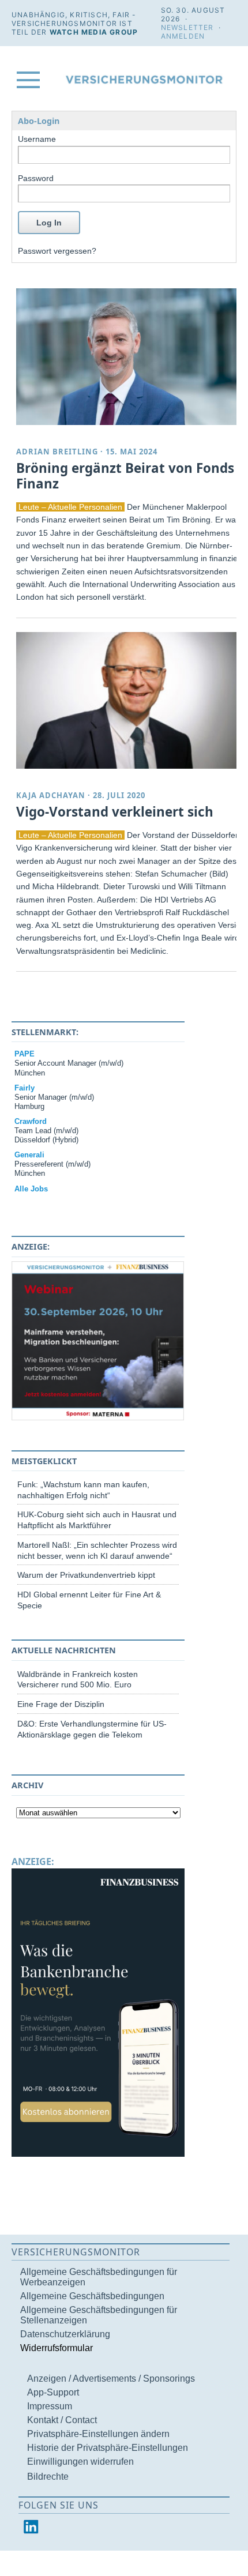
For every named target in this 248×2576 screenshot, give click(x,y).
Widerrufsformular (57, 2348)
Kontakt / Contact (62, 2420)
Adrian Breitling (57, 452)
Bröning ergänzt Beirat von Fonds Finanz (125, 476)
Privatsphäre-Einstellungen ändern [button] (98, 2434)
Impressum (50, 2406)
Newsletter (187, 27)
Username (37, 139)
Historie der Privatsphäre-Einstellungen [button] (108, 2448)
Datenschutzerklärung (65, 2334)
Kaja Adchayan (51, 795)
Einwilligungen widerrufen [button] (80, 2462)
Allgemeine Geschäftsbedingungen (92, 2296)
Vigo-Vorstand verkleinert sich (115, 812)
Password (36, 178)
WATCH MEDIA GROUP (94, 32)
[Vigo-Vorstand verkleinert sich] (129, 700)
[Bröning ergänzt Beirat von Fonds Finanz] (129, 357)
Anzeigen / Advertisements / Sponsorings (111, 2378)
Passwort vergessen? (57, 251)
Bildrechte (48, 2477)
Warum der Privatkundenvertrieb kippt (86, 1575)
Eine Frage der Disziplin (61, 1704)
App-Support (53, 2392)
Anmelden (183, 36)
